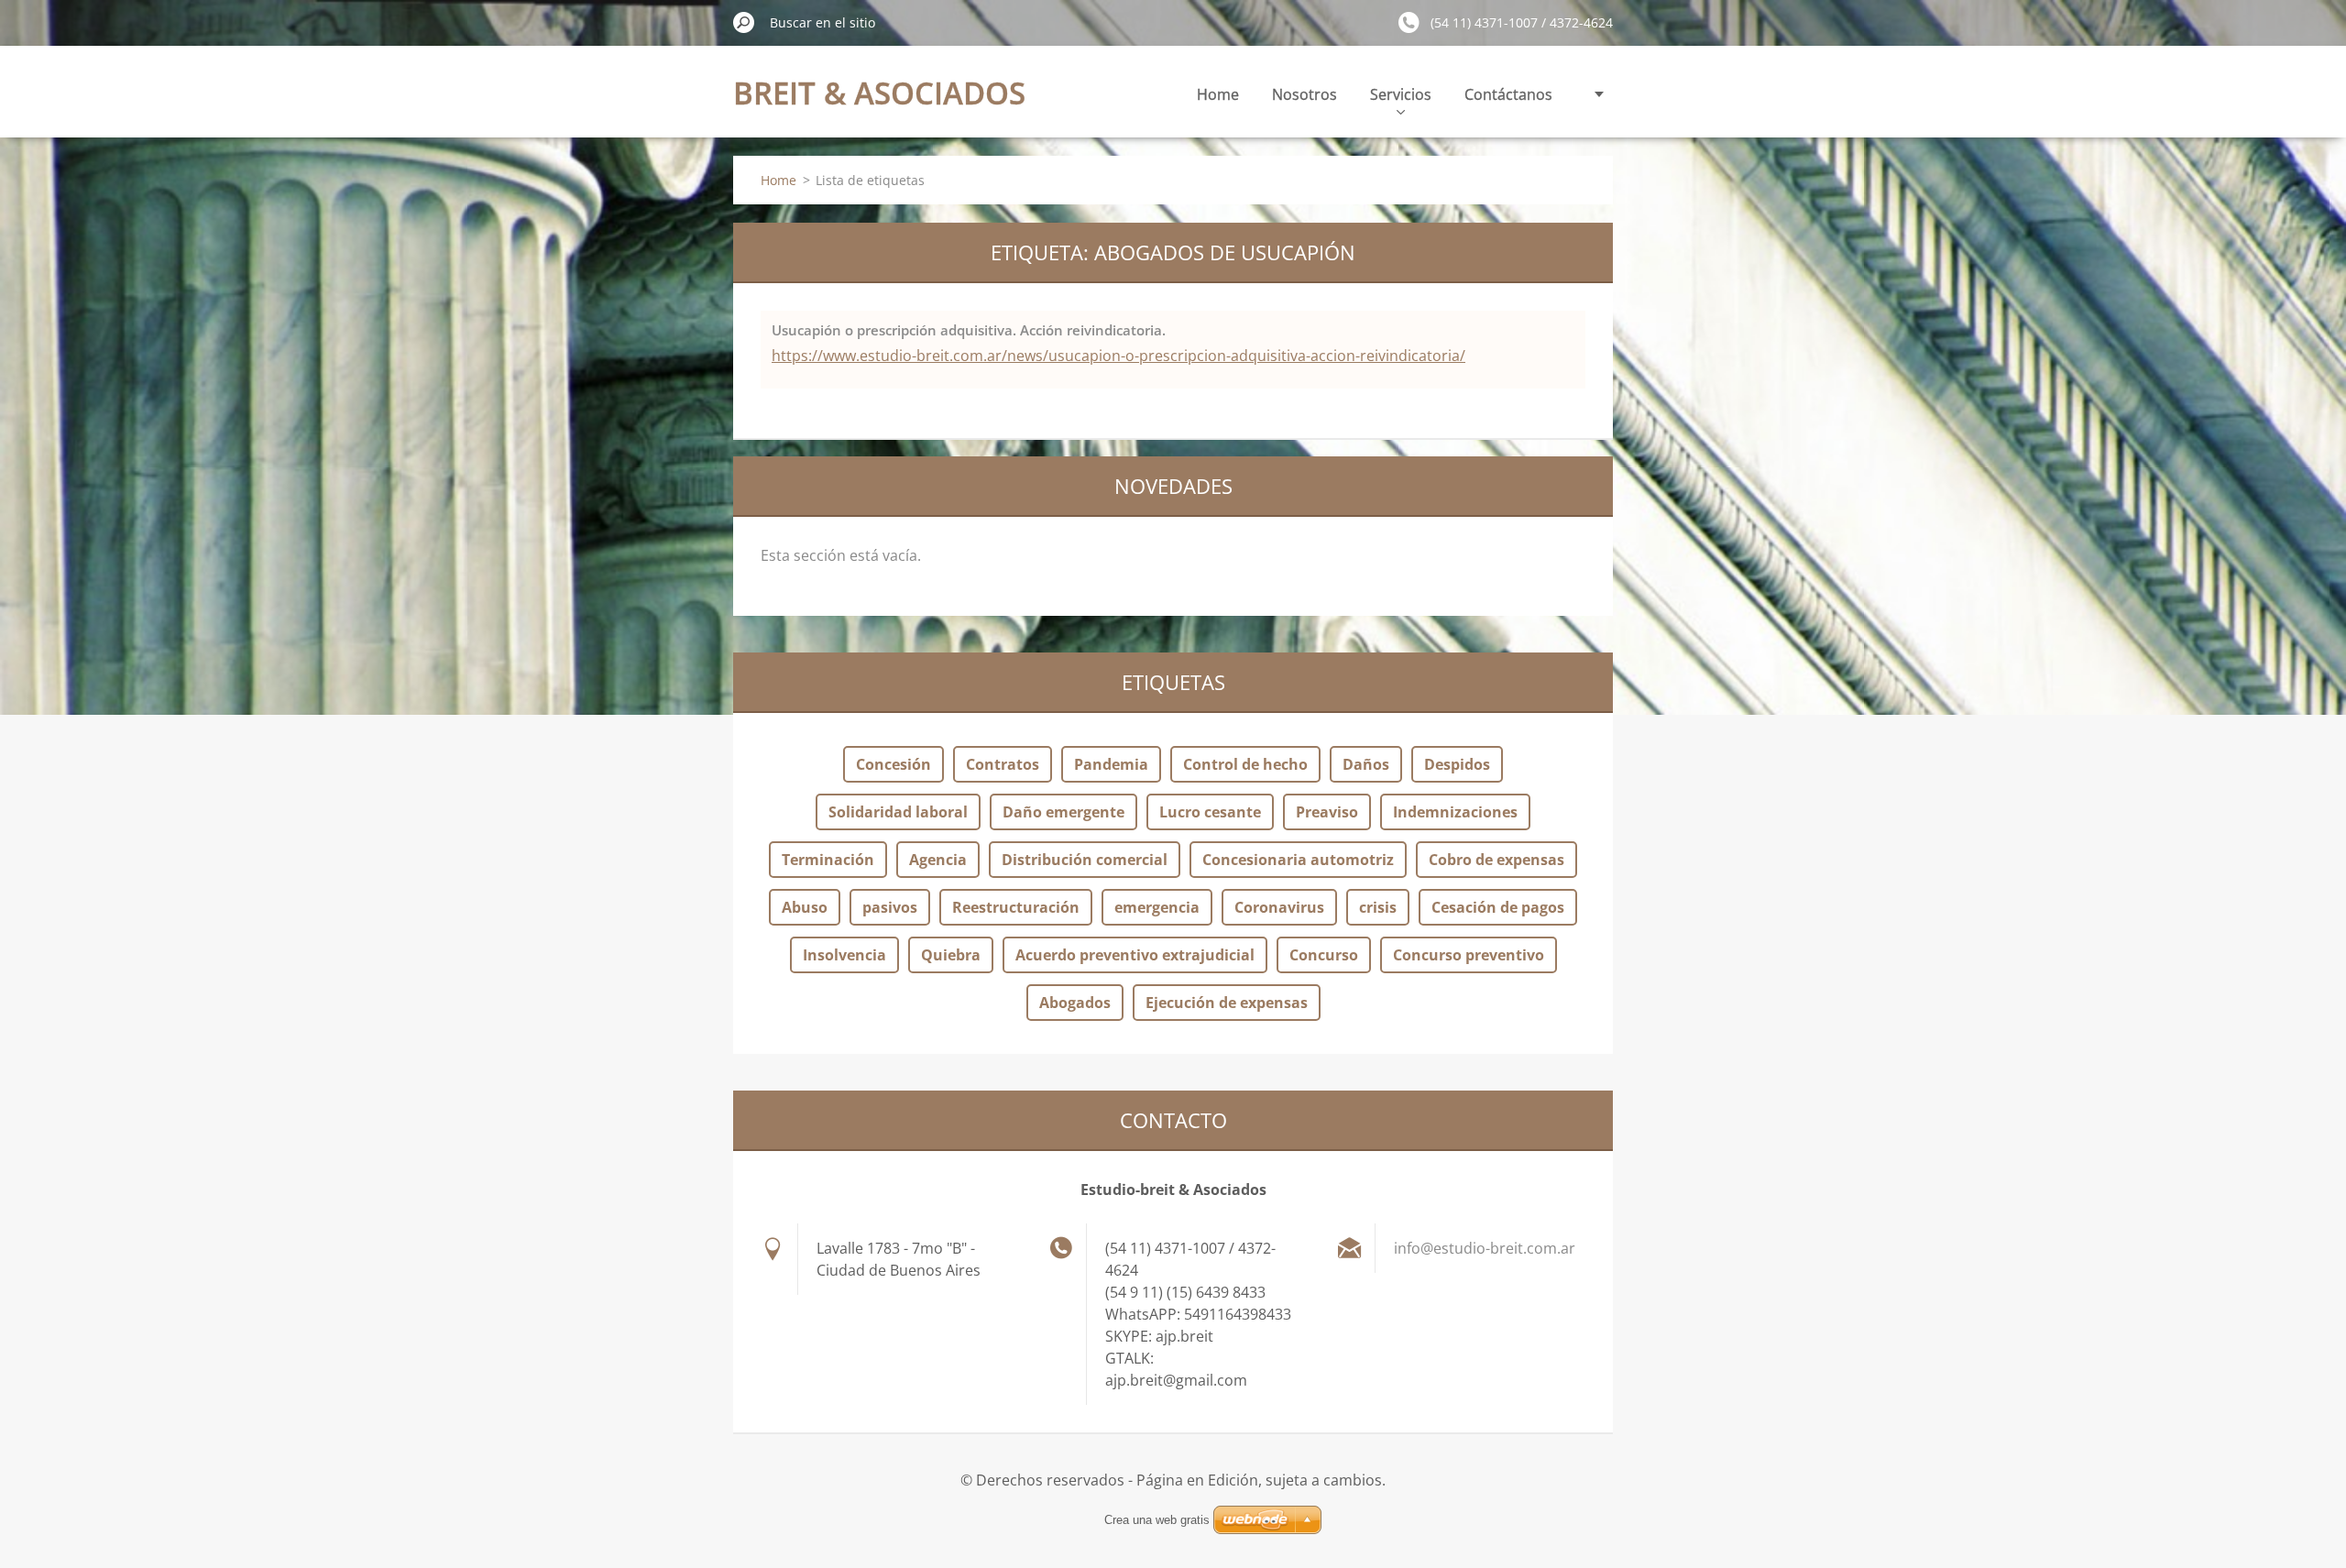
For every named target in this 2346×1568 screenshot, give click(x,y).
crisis (1378, 907)
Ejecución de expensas (1227, 1003)
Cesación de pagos (1498, 907)
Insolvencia (844, 955)
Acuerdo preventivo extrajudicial (1135, 955)
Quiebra (951, 955)
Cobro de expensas (1496, 860)
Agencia (938, 860)
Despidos (1457, 764)
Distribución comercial (1085, 860)
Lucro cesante (1210, 812)
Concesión (893, 764)
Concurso (1324, 955)
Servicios (1401, 94)
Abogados (1075, 1003)
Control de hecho (1245, 764)
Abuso (805, 907)
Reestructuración (1016, 907)
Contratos (1003, 764)
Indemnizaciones (1455, 812)
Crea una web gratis (1157, 1520)
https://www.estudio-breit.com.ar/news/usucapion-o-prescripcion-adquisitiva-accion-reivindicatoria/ (1118, 356)
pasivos (890, 907)
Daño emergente (1063, 812)
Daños (1366, 764)
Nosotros (1305, 94)
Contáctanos (1508, 94)
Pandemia (1111, 764)
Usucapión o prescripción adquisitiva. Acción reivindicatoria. (969, 330)
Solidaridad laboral (898, 812)
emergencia (1157, 907)
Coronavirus (1279, 907)
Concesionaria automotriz (1298, 860)
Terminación (828, 860)
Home (1218, 94)
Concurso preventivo (1469, 955)
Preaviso (1327, 812)
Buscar (744, 22)
